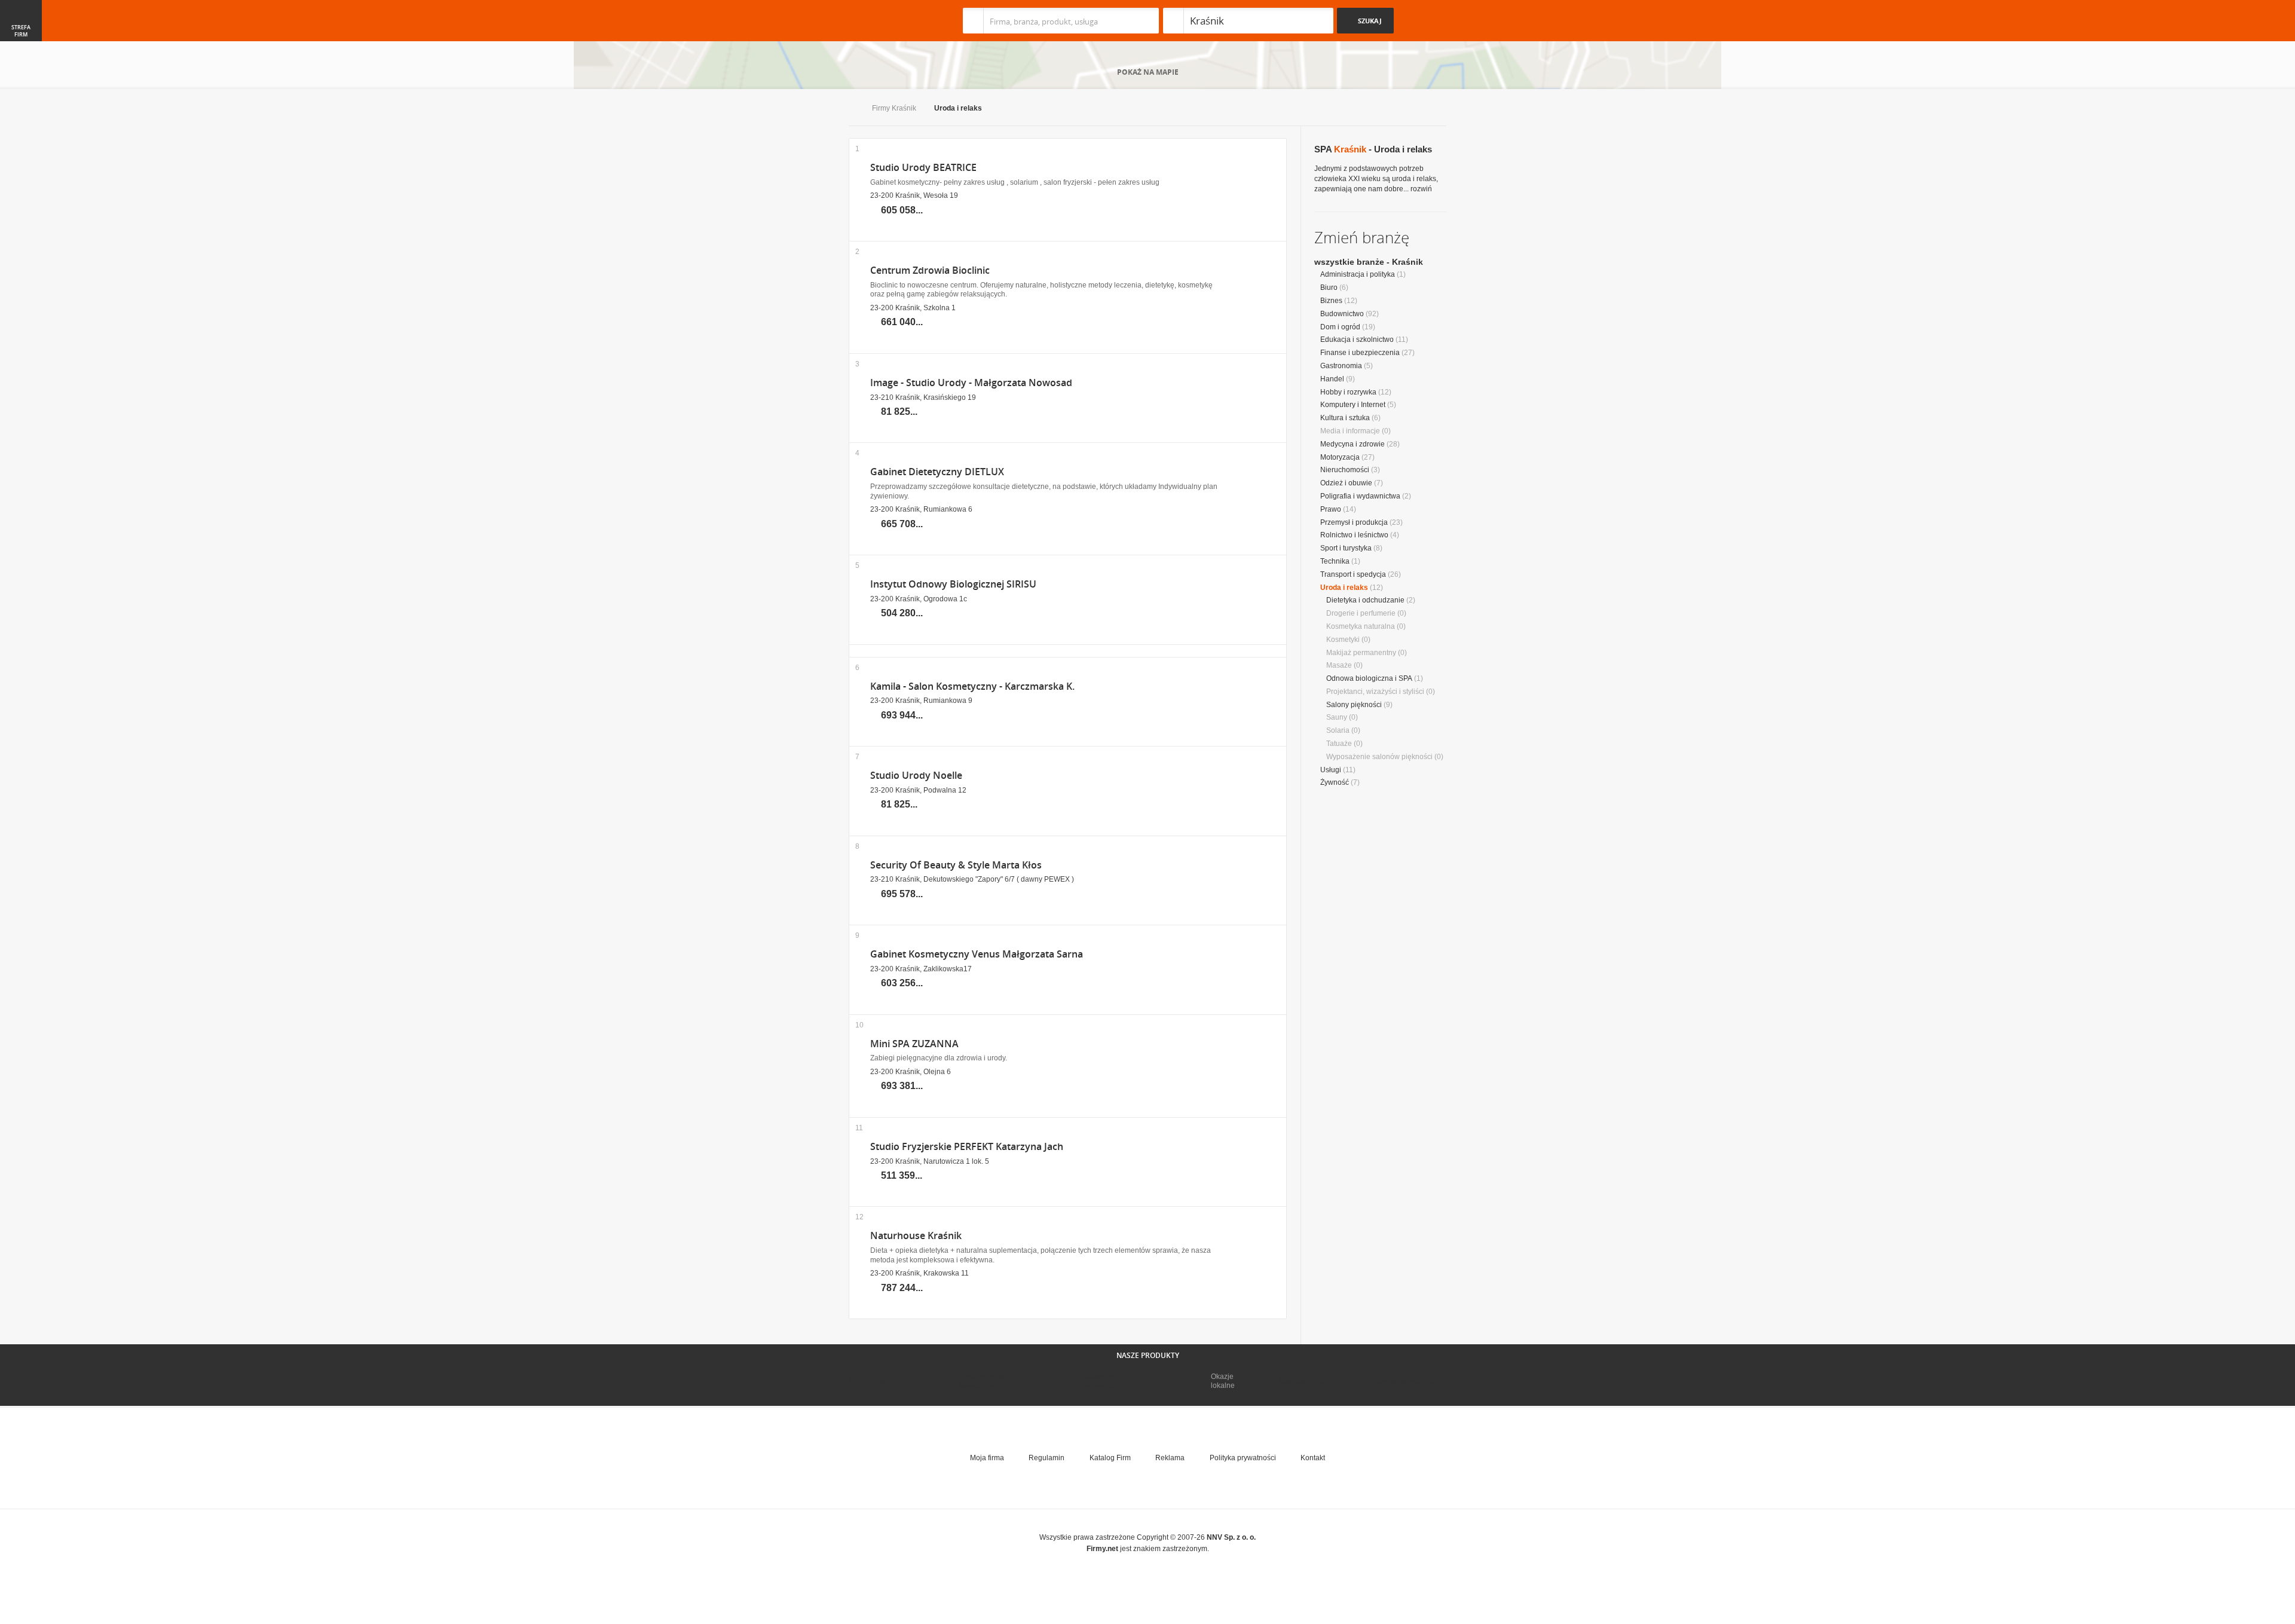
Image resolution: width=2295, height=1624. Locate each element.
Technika (1335, 561)
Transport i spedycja (1353, 574)
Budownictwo (1342, 314)
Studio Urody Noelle (916, 776)
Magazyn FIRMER (1309, 1381)
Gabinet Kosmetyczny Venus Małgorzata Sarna (977, 954)
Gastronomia (1341, 366)
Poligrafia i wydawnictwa (1360, 496)
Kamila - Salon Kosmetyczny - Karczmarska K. (972, 686)
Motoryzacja (1340, 457)
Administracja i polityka (1358, 274)
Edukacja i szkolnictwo (1357, 340)
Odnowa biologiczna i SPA (1369, 678)
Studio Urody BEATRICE (923, 168)
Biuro (1329, 288)
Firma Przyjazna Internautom (985, 1381)
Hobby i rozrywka (1348, 392)
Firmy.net (884, 21)
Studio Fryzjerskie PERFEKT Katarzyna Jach (967, 1147)
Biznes (1331, 301)
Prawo (1331, 509)
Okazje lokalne (1223, 1381)
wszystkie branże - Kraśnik (1369, 262)
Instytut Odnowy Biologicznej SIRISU (953, 584)
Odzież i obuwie (1346, 483)
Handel (1332, 379)
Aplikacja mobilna (1406, 1381)
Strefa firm (21, 31)
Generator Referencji (1097, 1381)
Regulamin (1046, 1458)
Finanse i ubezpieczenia (1360, 353)
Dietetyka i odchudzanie (1365, 600)
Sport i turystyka (1346, 548)
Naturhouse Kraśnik (916, 1236)
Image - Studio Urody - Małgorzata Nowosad (971, 383)
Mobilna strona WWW (884, 1381)
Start (851, 109)
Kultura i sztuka (1345, 418)
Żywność (1335, 782)
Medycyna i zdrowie (1352, 444)
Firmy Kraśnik (894, 108)
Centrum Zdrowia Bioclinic (930, 270)
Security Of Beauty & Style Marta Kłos (956, 865)
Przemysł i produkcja (1354, 522)
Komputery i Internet (1353, 405)
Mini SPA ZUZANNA (914, 1044)
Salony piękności (1354, 705)
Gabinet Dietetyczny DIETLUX (937, 472)
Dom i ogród (1340, 327)
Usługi (1331, 770)
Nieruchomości (1345, 470)
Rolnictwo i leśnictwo (1354, 535)
